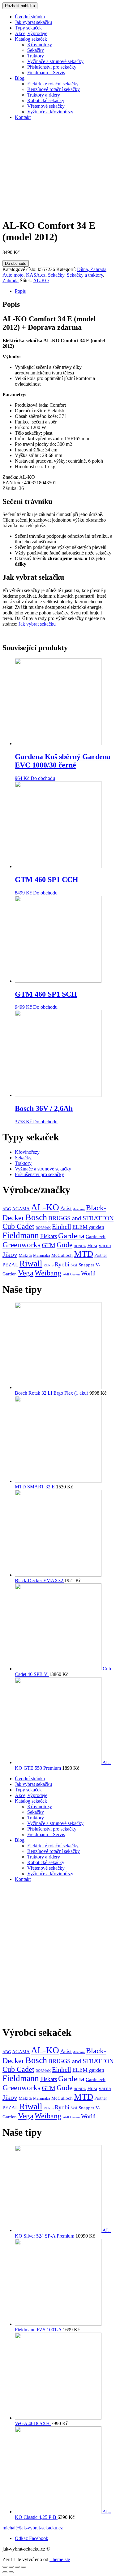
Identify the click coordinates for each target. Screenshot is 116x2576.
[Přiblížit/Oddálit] (24, 2567)
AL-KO (41, 281)
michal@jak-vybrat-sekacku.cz (33, 2528)
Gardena (71, 1236)
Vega (26, 1273)
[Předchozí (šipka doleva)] (5, 2572)
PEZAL (10, 1265)
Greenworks (21, 1245)
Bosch (36, 1217)
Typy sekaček (28, 28)
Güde (64, 1245)
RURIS (49, 1265)
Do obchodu (16, 263)
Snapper (86, 1265)
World (88, 1273)
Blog (20, 78)
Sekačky (36, 50)
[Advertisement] (58, 1956)
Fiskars (49, 1236)
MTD (84, 1254)
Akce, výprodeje (31, 33)
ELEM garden (88, 1227)
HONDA (80, 1246)
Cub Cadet (18, 1226)
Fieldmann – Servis (46, 72)
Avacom (79, 1209)
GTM (49, 1245)
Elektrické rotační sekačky (53, 84)
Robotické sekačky (46, 100)
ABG (7, 1209)
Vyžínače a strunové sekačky (55, 61)
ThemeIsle (60, 2559)
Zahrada (11, 281)
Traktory (36, 56)
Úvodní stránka (30, 17)
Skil (74, 1265)
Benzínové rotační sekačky (54, 89)
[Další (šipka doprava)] (11, 2572)
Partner (101, 1255)
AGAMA (21, 1209)
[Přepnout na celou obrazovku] (17, 2567)
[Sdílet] (11, 2567)
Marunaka (42, 1256)
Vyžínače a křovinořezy (50, 112)
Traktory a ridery (44, 95)
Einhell (62, 1227)
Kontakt (23, 117)
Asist (66, 1208)
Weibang (48, 1273)
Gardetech (96, 1237)
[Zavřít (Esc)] (5, 2567)
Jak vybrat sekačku (33, 22)
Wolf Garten (71, 1274)
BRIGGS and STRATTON (81, 1218)
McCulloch (62, 1255)
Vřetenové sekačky (46, 106)
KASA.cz (36, 275)
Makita (25, 1255)
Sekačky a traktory (85, 275)
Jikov (10, 1255)
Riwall (31, 1264)
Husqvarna (99, 1245)
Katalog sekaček (31, 39)
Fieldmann (21, 1235)
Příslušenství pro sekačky (52, 67)
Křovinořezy (40, 45)
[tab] (64, 291)
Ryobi (62, 1264)
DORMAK (43, 1228)
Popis (20, 291)
